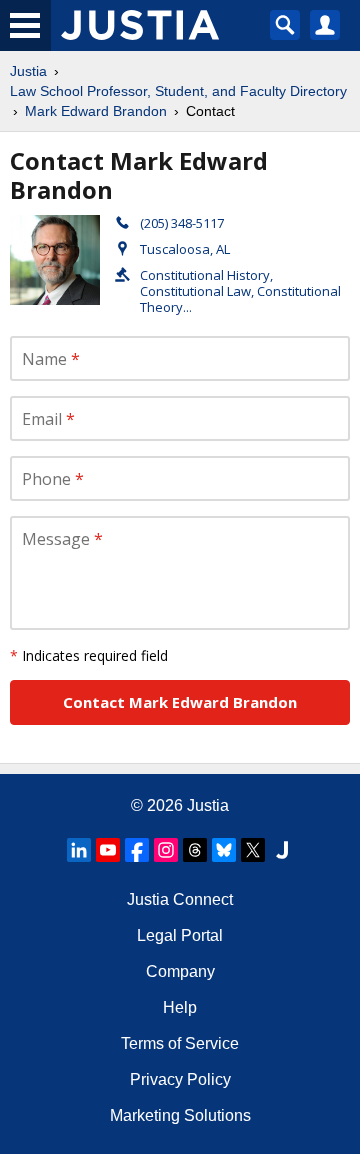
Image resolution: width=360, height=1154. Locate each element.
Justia (28, 71)
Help (180, 1007)
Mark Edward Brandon (96, 111)
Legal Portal (180, 935)
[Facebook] (137, 850)
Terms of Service (180, 1043)
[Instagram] (166, 850)
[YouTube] (108, 850)
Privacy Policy (180, 1079)
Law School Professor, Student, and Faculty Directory (178, 91)
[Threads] (195, 850)
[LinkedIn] (79, 850)
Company (180, 971)
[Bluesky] (224, 850)
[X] (253, 850)
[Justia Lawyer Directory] (282, 850)
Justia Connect (180, 899)
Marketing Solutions (180, 1115)
